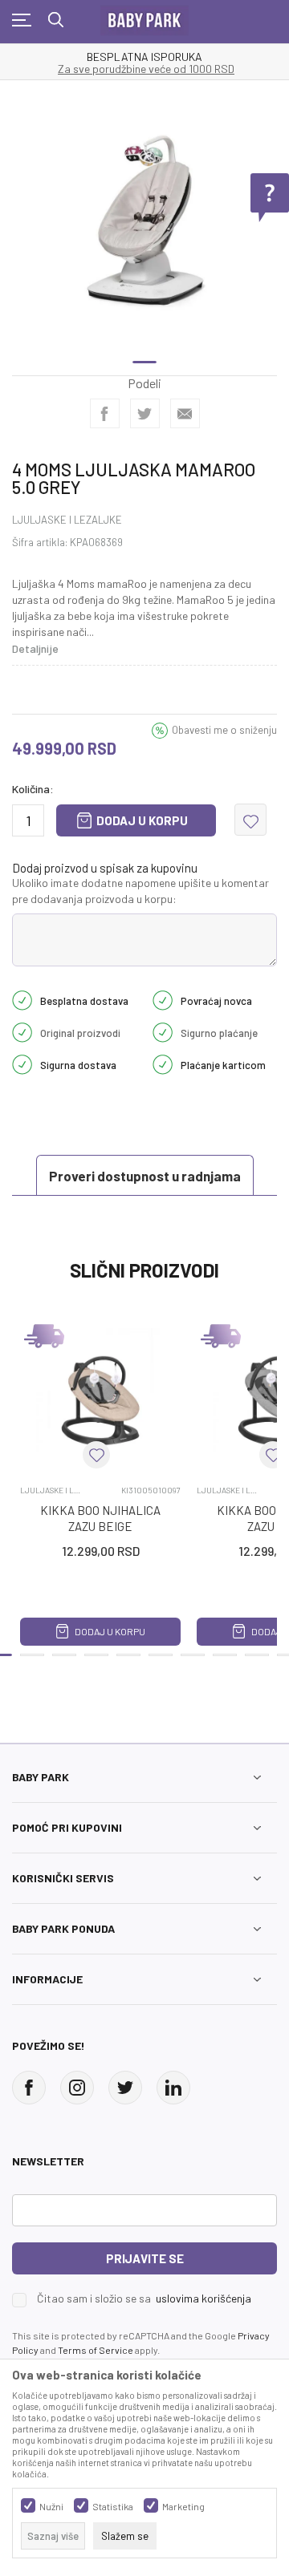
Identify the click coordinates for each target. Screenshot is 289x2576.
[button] (250, 820)
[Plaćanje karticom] (163, 1063)
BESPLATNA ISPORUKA (144, 57)
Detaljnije (35, 648)
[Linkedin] (173, 2088)
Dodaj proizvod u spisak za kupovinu (105, 868)
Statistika (113, 2506)
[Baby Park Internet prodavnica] (144, 17)
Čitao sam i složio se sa (144, 2299)
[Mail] (185, 413)
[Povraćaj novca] (163, 999)
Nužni (51, 2506)
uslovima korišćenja (204, 2298)
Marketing (183, 2506)
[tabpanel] (144, 221)
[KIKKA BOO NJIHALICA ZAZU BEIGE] (100, 1392)
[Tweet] (145, 413)
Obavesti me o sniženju (224, 730)
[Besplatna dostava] (22, 999)
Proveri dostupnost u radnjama (145, 1176)
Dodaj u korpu (142, 820)
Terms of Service (96, 2350)
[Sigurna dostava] (22, 1063)
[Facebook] (105, 413)
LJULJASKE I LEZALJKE (67, 520)
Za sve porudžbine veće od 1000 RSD (146, 69)
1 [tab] (144, 362)
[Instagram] (77, 2088)
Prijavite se (145, 2258)
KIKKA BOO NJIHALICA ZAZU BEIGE (100, 1518)
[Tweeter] (125, 2088)
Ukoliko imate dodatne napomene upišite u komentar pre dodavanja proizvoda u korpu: (140, 891)
